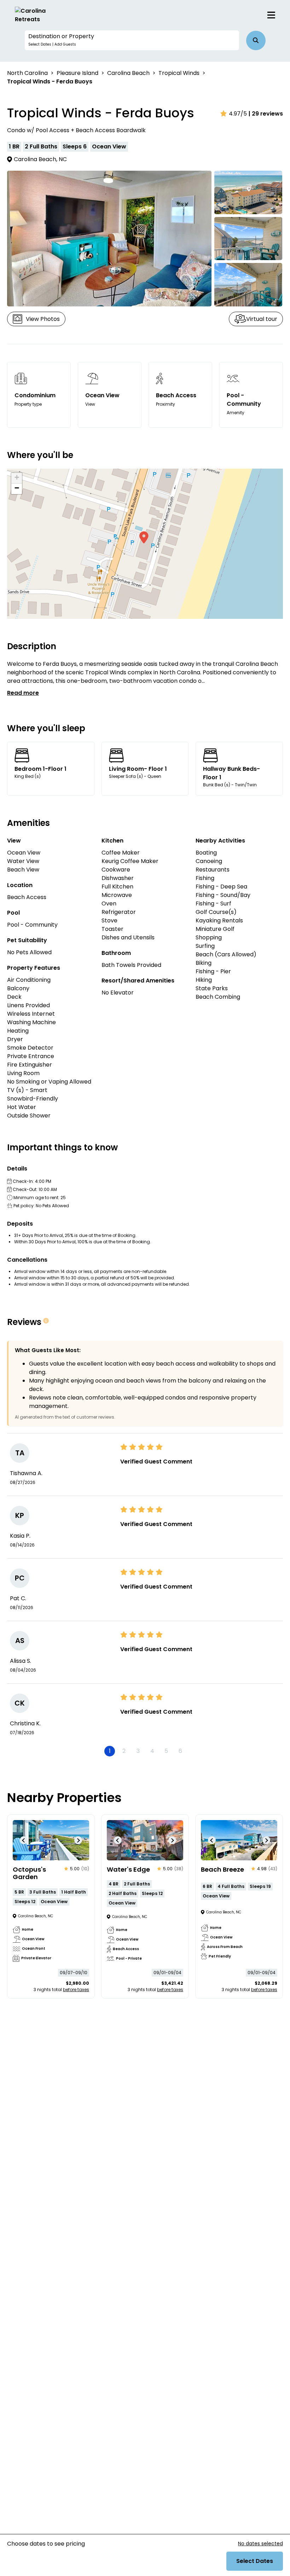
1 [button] (110, 1751)
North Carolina (27, 73)
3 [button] (138, 1751)
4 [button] (152, 1751)
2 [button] (124, 1751)
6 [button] (180, 1751)
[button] (132, 40)
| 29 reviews (266, 114)
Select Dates (255, 2561)
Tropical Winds (179, 73)
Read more (23, 693)
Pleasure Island (77, 73)
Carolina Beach (128, 73)
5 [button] (166, 1751)
